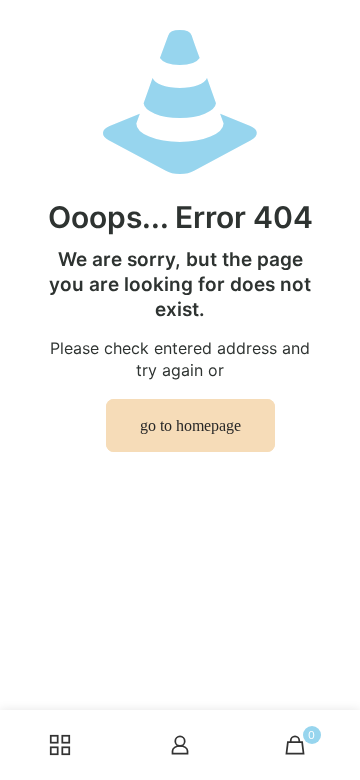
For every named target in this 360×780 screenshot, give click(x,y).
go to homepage (190, 425)
